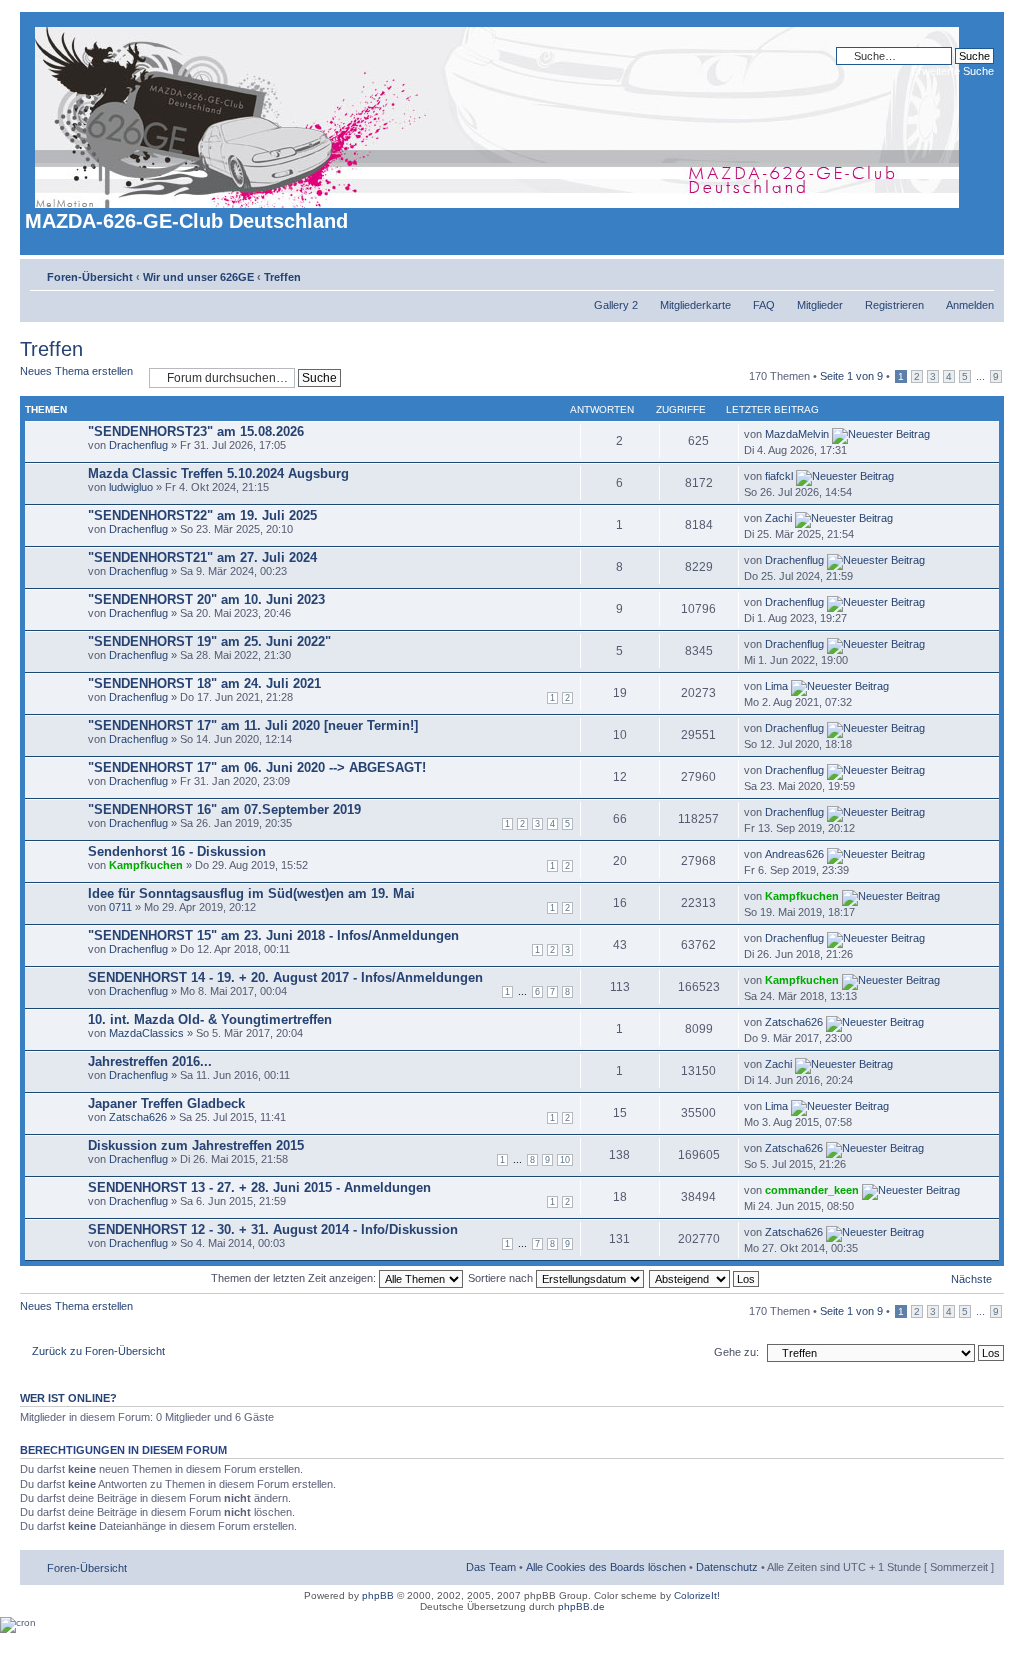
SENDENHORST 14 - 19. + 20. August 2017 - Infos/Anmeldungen (285, 977)
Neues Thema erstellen (76, 371)
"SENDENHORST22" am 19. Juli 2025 (202, 515)
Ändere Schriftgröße (979, 273)
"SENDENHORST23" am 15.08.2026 (196, 431)
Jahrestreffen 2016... (150, 1061)
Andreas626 (794, 854)
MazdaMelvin (797, 434)
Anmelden (970, 305)
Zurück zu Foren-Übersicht (98, 1351)
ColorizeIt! (697, 1595)
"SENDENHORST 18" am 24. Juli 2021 (204, 683)
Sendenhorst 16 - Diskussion (177, 851)
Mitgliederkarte (695, 305)
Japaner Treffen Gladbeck (166, 1103)
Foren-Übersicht (90, 277)
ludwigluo (131, 487)
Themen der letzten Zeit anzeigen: (295, 1278)
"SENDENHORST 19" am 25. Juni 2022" (209, 641)
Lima (776, 686)
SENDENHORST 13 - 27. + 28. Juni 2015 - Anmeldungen (259, 1187)
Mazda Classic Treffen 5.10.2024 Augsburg (218, 473)
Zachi (778, 518)
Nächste (971, 1279)
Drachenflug (138, 445)
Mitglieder (820, 305)
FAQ (764, 305)
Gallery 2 (616, 305)
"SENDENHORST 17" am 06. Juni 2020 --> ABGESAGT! (257, 767)
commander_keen (812, 1190)
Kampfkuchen (146, 865)
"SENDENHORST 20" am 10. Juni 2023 (206, 599)
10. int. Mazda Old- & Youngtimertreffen (210, 1019)
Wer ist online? (68, 1398)
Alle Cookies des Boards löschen (606, 1567)
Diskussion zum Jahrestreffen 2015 (196, 1145)
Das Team (491, 1567)
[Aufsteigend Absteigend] (705, 1278)
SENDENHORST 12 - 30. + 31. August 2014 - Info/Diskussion (273, 1229)
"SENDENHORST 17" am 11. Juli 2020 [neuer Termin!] (253, 725)
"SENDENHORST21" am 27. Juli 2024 (202, 557)
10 (565, 1160)
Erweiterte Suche (952, 71)
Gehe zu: (736, 1352)
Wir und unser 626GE (198, 277)
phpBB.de (581, 1606)
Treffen (282, 277)
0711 (120, 907)
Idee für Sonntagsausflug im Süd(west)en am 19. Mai (251, 893)
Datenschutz (727, 1567)
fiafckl (779, 476)
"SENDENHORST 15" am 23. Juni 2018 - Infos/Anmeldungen (273, 935)
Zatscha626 (794, 1022)
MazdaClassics (146, 1033)
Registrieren (894, 305)
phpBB (378, 1595)
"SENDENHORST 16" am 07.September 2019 (224, 809)
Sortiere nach (502, 1278)
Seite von (851, 376)
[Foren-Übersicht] (498, 113)
